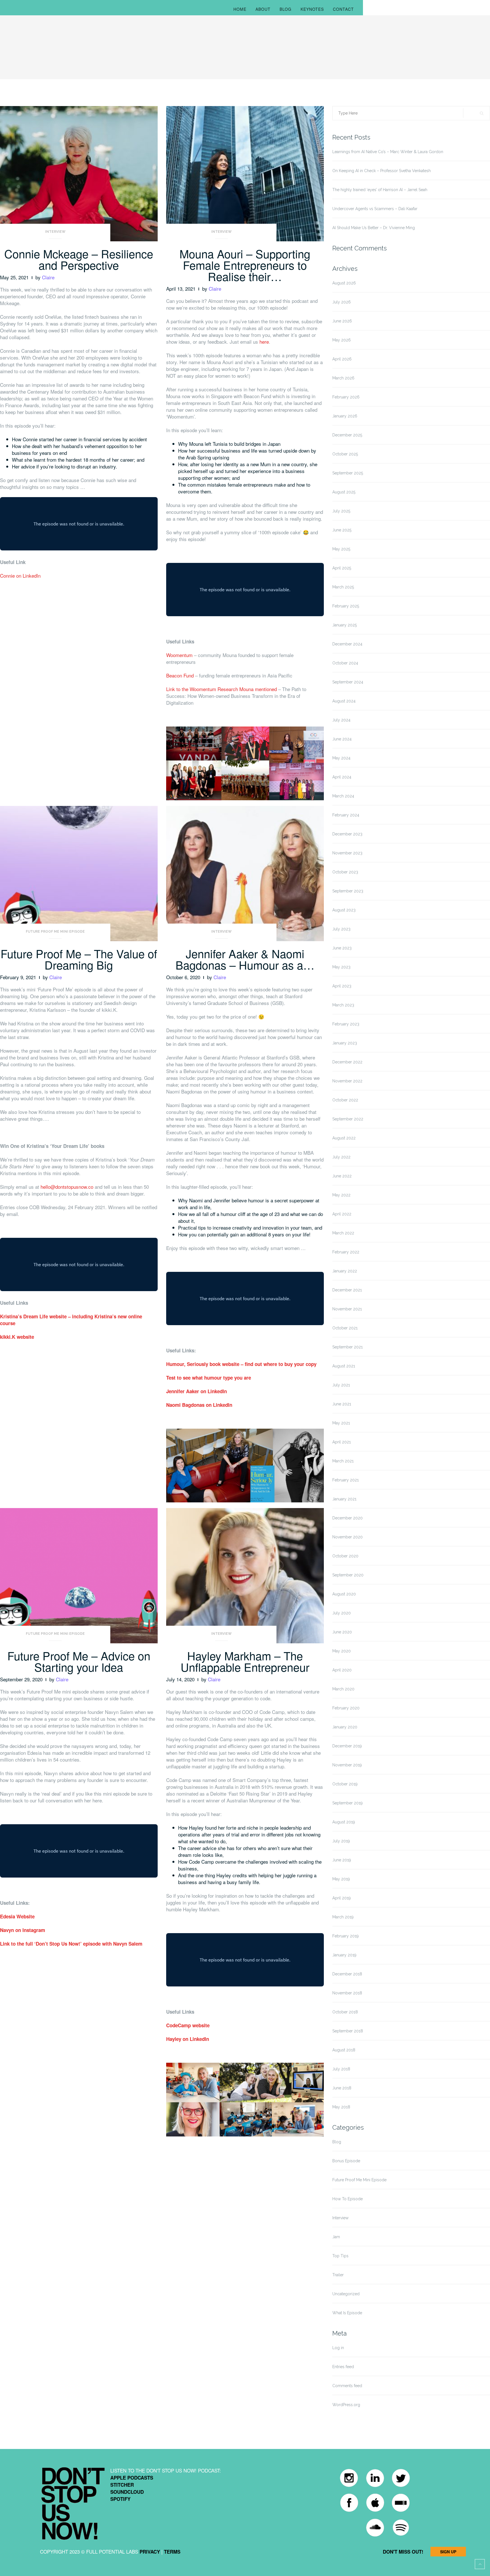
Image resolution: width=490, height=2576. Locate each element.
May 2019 (341, 1879)
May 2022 (341, 1195)
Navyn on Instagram (23, 1930)
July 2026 (342, 302)
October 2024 (345, 663)
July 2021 (341, 1385)
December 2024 (347, 644)
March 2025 (343, 587)
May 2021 (341, 1423)
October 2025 (345, 454)
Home (240, 9)
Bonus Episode (346, 2161)
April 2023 (342, 986)
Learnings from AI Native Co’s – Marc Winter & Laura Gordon (388, 152)
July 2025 (341, 511)
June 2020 (342, 1632)
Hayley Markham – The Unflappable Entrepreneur (245, 1661)
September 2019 (348, 1803)
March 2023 (343, 1005)
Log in (338, 2348)
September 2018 (348, 2031)
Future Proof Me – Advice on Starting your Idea (79, 1661)
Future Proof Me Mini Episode (55, 932)
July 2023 (341, 929)
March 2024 (343, 796)
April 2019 (342, 1898)
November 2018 (347, 1993)
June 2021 (342, 1404)
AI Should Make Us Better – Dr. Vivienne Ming (374, 228)
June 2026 (342, 321)
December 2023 (347, 834)
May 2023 (341, 967)
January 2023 (345, 1043)
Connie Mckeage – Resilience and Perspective (79, 259)
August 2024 (344, 701)
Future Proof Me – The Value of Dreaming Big (79, 959)
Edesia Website (17, 1916)
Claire (48, 277)
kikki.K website (17, 1337)
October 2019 (345, 1784)
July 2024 (341, 720)
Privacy (150, 2552)
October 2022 (345, 1100)
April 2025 (342, 568)
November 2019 (347, 1765)
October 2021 (345, 1328)
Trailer (338, 2275)
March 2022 (343, 1233)
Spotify (120, 2499)
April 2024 (342, 777)
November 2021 (347, 1309)
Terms (172, 2552)
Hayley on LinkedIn (188, 2039)
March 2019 (343, 1917)
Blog (286, 9)
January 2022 (345, 1271)
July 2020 (342, 1613)
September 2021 (348, 1347)
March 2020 (343, 1689)
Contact (343, 9)
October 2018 (345, 2012)
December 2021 (347, 1290)
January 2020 (345, 1727)
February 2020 (346, 1708)
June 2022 (342, 1176)
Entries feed (343, 2367)
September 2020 (348, 1575)
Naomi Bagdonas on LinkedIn (199, 1405)
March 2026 (343, 378)
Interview (55, 232)
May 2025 (341, 549)
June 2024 (342, 739)
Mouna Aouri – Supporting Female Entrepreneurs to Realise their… (245, 265)
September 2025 (348, 473)
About (263, 9)
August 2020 (344, 1594)
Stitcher (122, 2485)
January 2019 (344, 1955)
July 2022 (341, 1157)
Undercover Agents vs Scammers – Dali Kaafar (375, 209)
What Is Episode (347, 2313)
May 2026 (342, 340)
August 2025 (344, 492)
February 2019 (346, 1936)
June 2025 (342, 530)
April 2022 (342, 1214)
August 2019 (344, 1822)
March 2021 (343, 1461)
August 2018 (344, 2050)
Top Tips (340, 2256)
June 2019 (342, 1860)
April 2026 (342, 359)
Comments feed (347, 2386)
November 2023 (347, 853)
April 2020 (342, 1670)
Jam (336, 2237)
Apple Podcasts (132, 2478)
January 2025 (345, 625)
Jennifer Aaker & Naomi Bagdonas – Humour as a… (245, 959)
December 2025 (347, 435)
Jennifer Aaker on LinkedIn (197, 1391)
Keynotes (312, 9)
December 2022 (347, 1062)
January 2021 (344, 1499)
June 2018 (342, 2088)
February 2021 (346, 1480)
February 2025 (346, 606)
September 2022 (348, 1119)
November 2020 (348, 1537)
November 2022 (347, 1081)
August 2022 (344, 1138)
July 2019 (341, 1841)
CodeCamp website (188, 2025)
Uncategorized (346, 2294)
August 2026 (344, 283)
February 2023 (346, 1024)
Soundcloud (127, 2492)
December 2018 (347, 1974)
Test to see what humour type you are (209, 1378)
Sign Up (448, 2552)
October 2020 (345, 1556)
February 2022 (346, 1252)
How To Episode (348, 2199)
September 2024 (348, 682)
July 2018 (341, 2069)
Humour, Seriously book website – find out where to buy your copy (241, 1364)
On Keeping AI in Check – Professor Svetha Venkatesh (382, 171)
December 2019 (347, 1746)
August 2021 (344, 1366)
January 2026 (345, 416)
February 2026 (346, 397)
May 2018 (341, 2107)
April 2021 (342, 1442)
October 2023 (345, 872)
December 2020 (348, 1518)
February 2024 (346, 815)
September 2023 (348, 891)
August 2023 (344, 910)
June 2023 (342, 948)
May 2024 (341, 758)
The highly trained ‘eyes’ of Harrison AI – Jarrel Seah (380, 190)
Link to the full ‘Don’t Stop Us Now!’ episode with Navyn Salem (71, 1944)
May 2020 (342, 1651)
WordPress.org (346, 2405)
